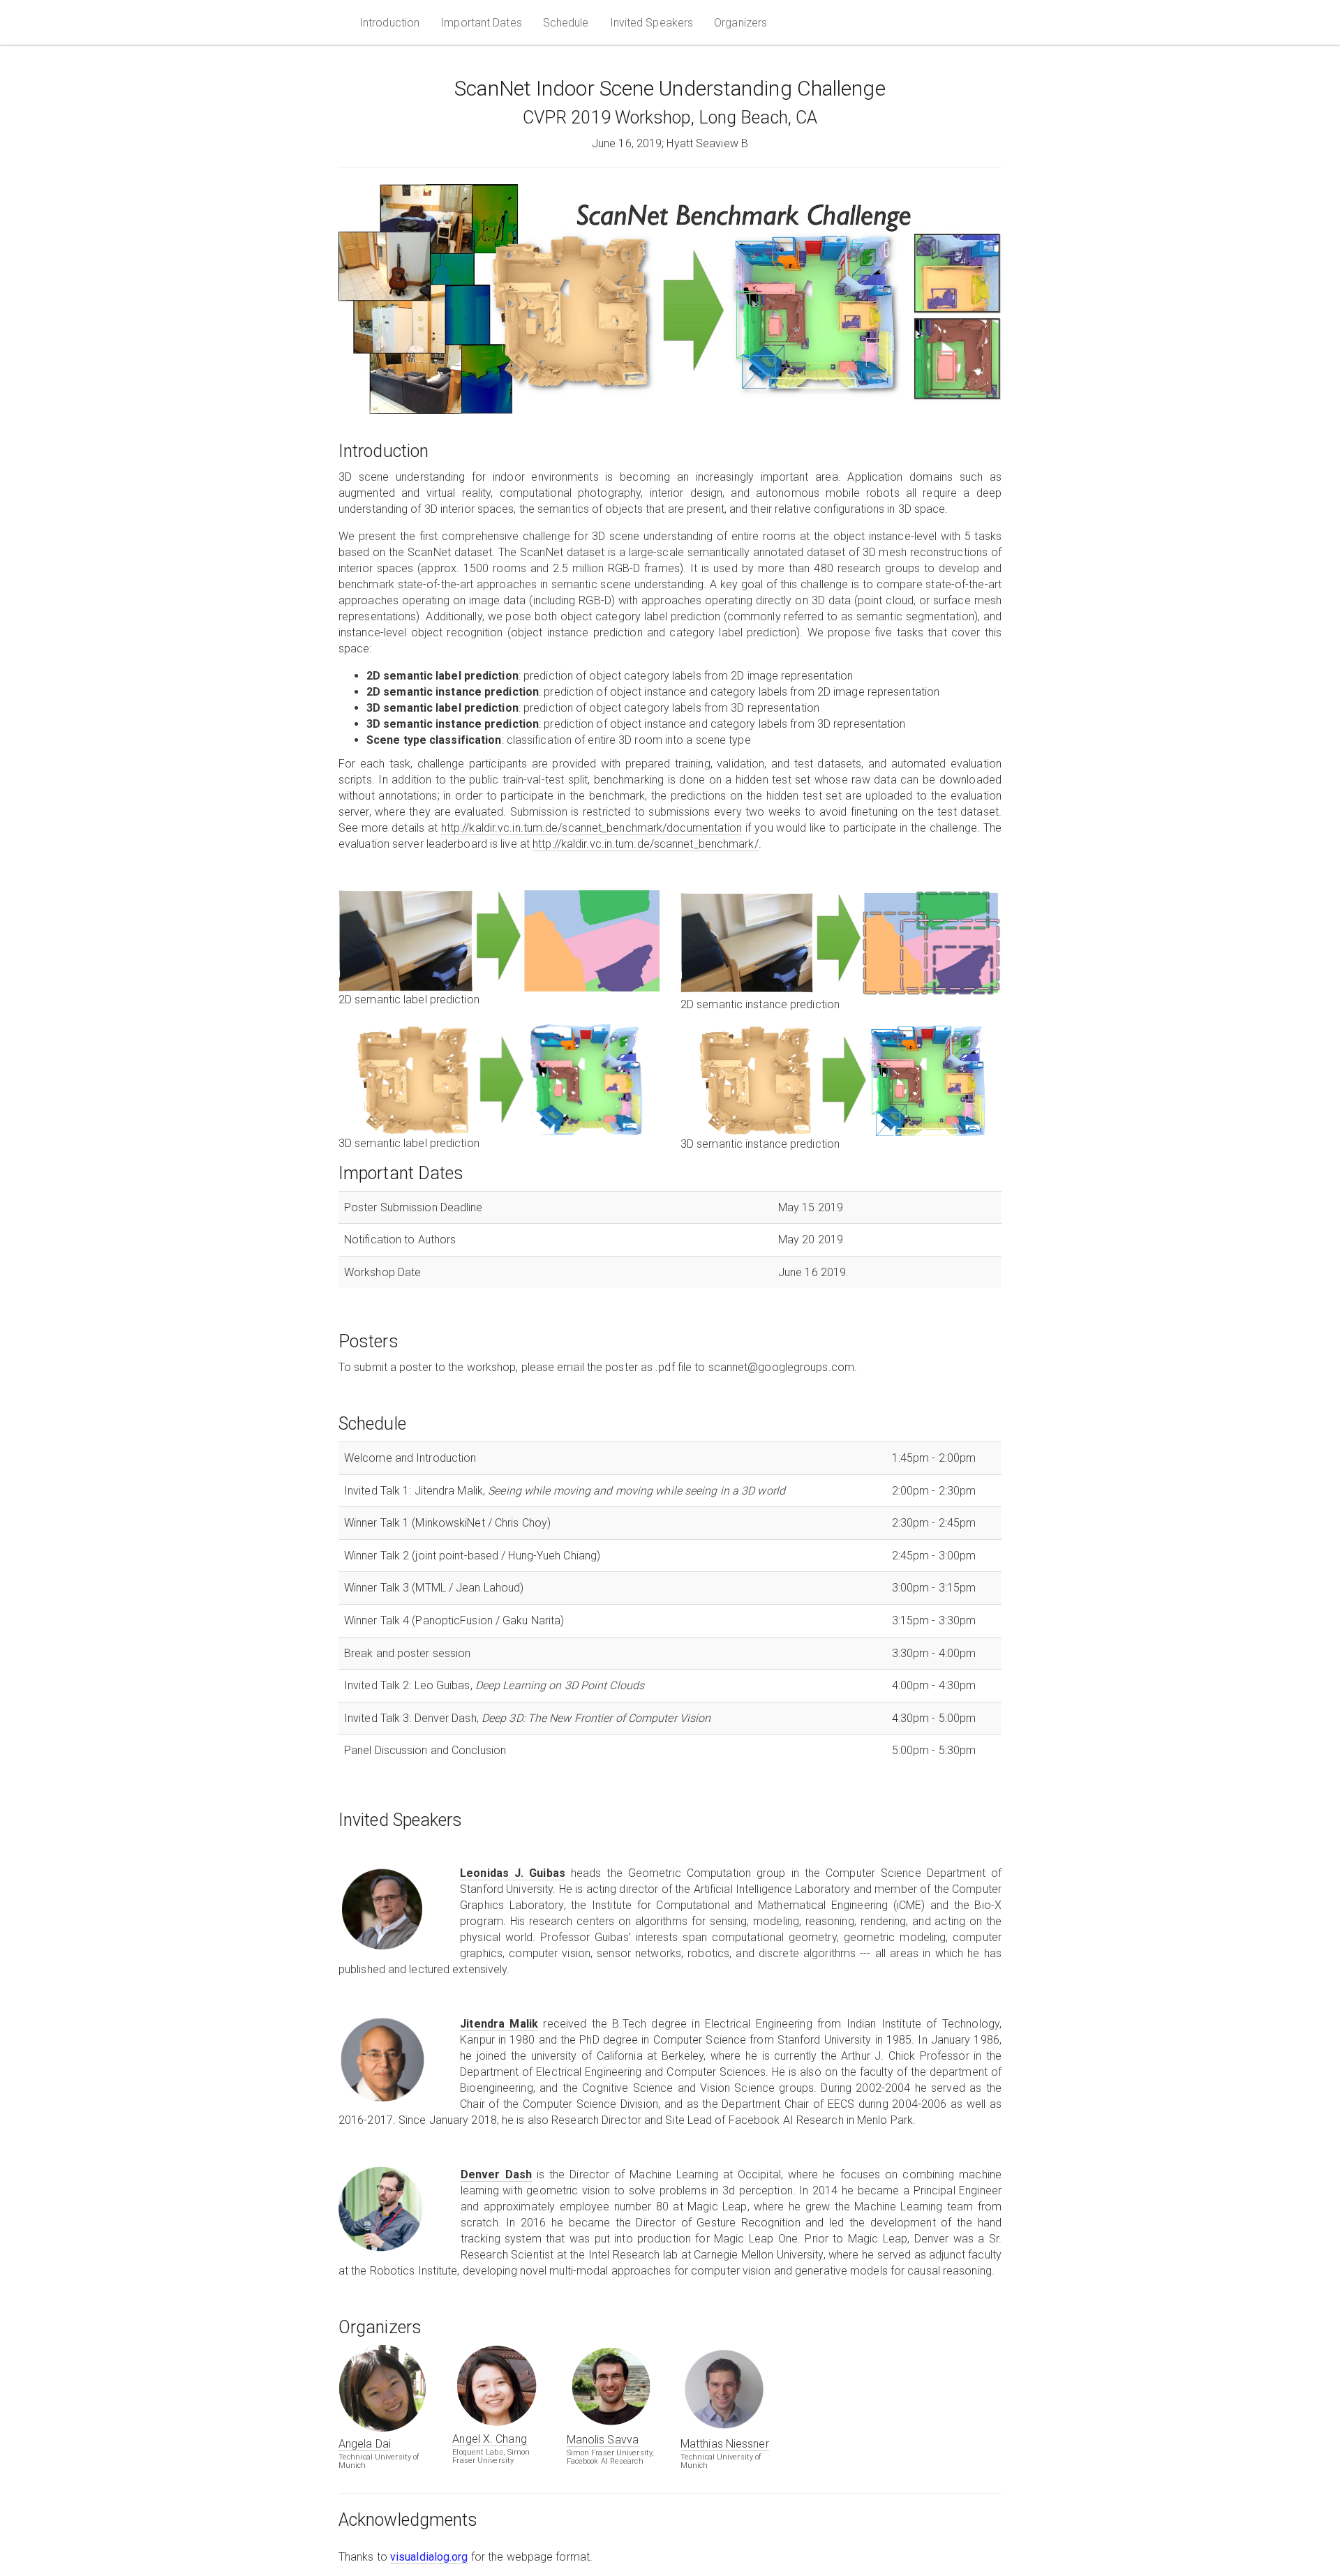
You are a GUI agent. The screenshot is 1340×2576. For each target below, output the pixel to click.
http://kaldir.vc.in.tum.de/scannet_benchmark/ (646, 844)
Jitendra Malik (499, 2024)
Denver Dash (496, 2174)
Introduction (389, 23)
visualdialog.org (429, 2557)
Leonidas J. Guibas (513, 1873)
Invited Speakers (652, 23)
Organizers (740, 23)
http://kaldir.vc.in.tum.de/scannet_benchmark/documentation (592, 828)
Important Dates (481, 23)
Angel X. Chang (489, 2439)
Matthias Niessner (725, 2444)
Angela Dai (365, 2444)
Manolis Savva (603, 2440)
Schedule (566, 23)
